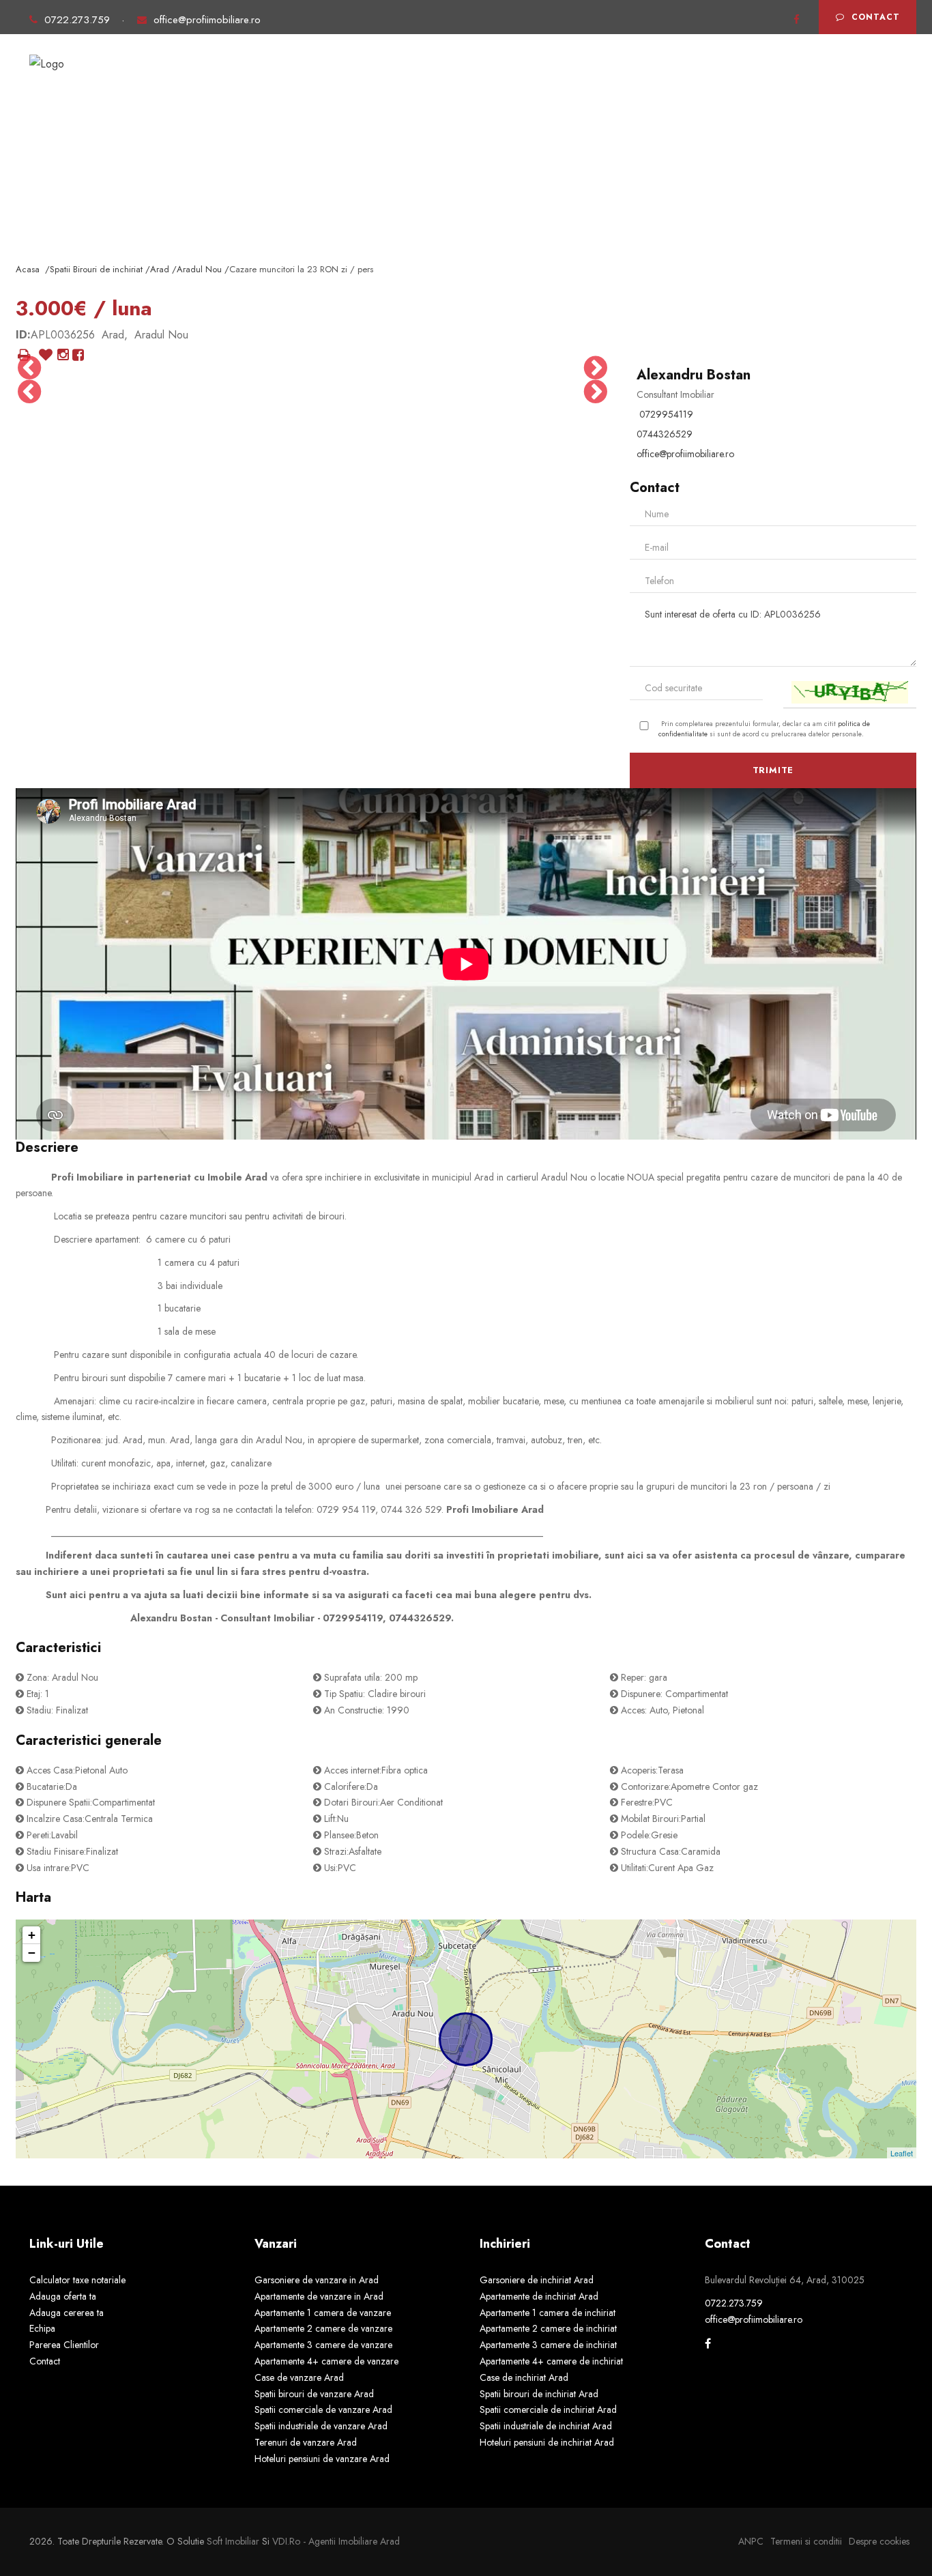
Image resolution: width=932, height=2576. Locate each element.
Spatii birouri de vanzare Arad (314, 2394)
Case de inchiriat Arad (524, 2377)
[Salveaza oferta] (46, 356)
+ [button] (32, 1935)
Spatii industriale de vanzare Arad (321, 2426)
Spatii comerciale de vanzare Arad (323, 2409)
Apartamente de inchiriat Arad (539, 2296)
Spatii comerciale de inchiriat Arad (548, 2409)
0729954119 (666, 414)
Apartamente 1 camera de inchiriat (548, 2313)
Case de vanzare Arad (299, 2377)
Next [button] (596, 368)
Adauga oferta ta (679, 81)
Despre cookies (879, 2541)
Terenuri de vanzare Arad (306, 2442)
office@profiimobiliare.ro (207, 20)
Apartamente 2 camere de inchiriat (548, 2328)
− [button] (32, 1953)
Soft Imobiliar (233, 2541)
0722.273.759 (79, 20)
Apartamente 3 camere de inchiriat (548, 2345)
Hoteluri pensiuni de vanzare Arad (322, 2459)
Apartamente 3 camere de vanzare (323, 2345)
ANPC (751, 2541)
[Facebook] (78, 356)
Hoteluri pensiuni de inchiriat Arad (547, 2442)
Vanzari (309, 81)
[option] (65, 392)
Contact (876, 17)
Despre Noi (583, 81)
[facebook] (797, 20)
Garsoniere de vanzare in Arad (317, 2280)
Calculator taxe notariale (77, 2280)
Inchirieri (375, 81)
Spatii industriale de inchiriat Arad (546, 2426)
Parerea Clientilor (64, 2345)
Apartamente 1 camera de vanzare (323, 2313)
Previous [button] (29, 368)
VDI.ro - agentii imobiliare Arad (336, 2541)
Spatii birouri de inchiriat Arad (539, 2394)
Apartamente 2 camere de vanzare (323, 2328)
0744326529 (665, 434)
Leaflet (902, 2153)
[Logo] (47, 58)
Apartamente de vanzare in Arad (319, 2296)
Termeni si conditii (806, 2541)
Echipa (42, 2328)
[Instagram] (63, 356)
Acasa (251, 81)
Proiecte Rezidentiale (476, 81)
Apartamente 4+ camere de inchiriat (551, 2361)
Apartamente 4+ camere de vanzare (326, 2361)
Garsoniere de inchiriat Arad (537, 2280)
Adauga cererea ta (793, 81)
